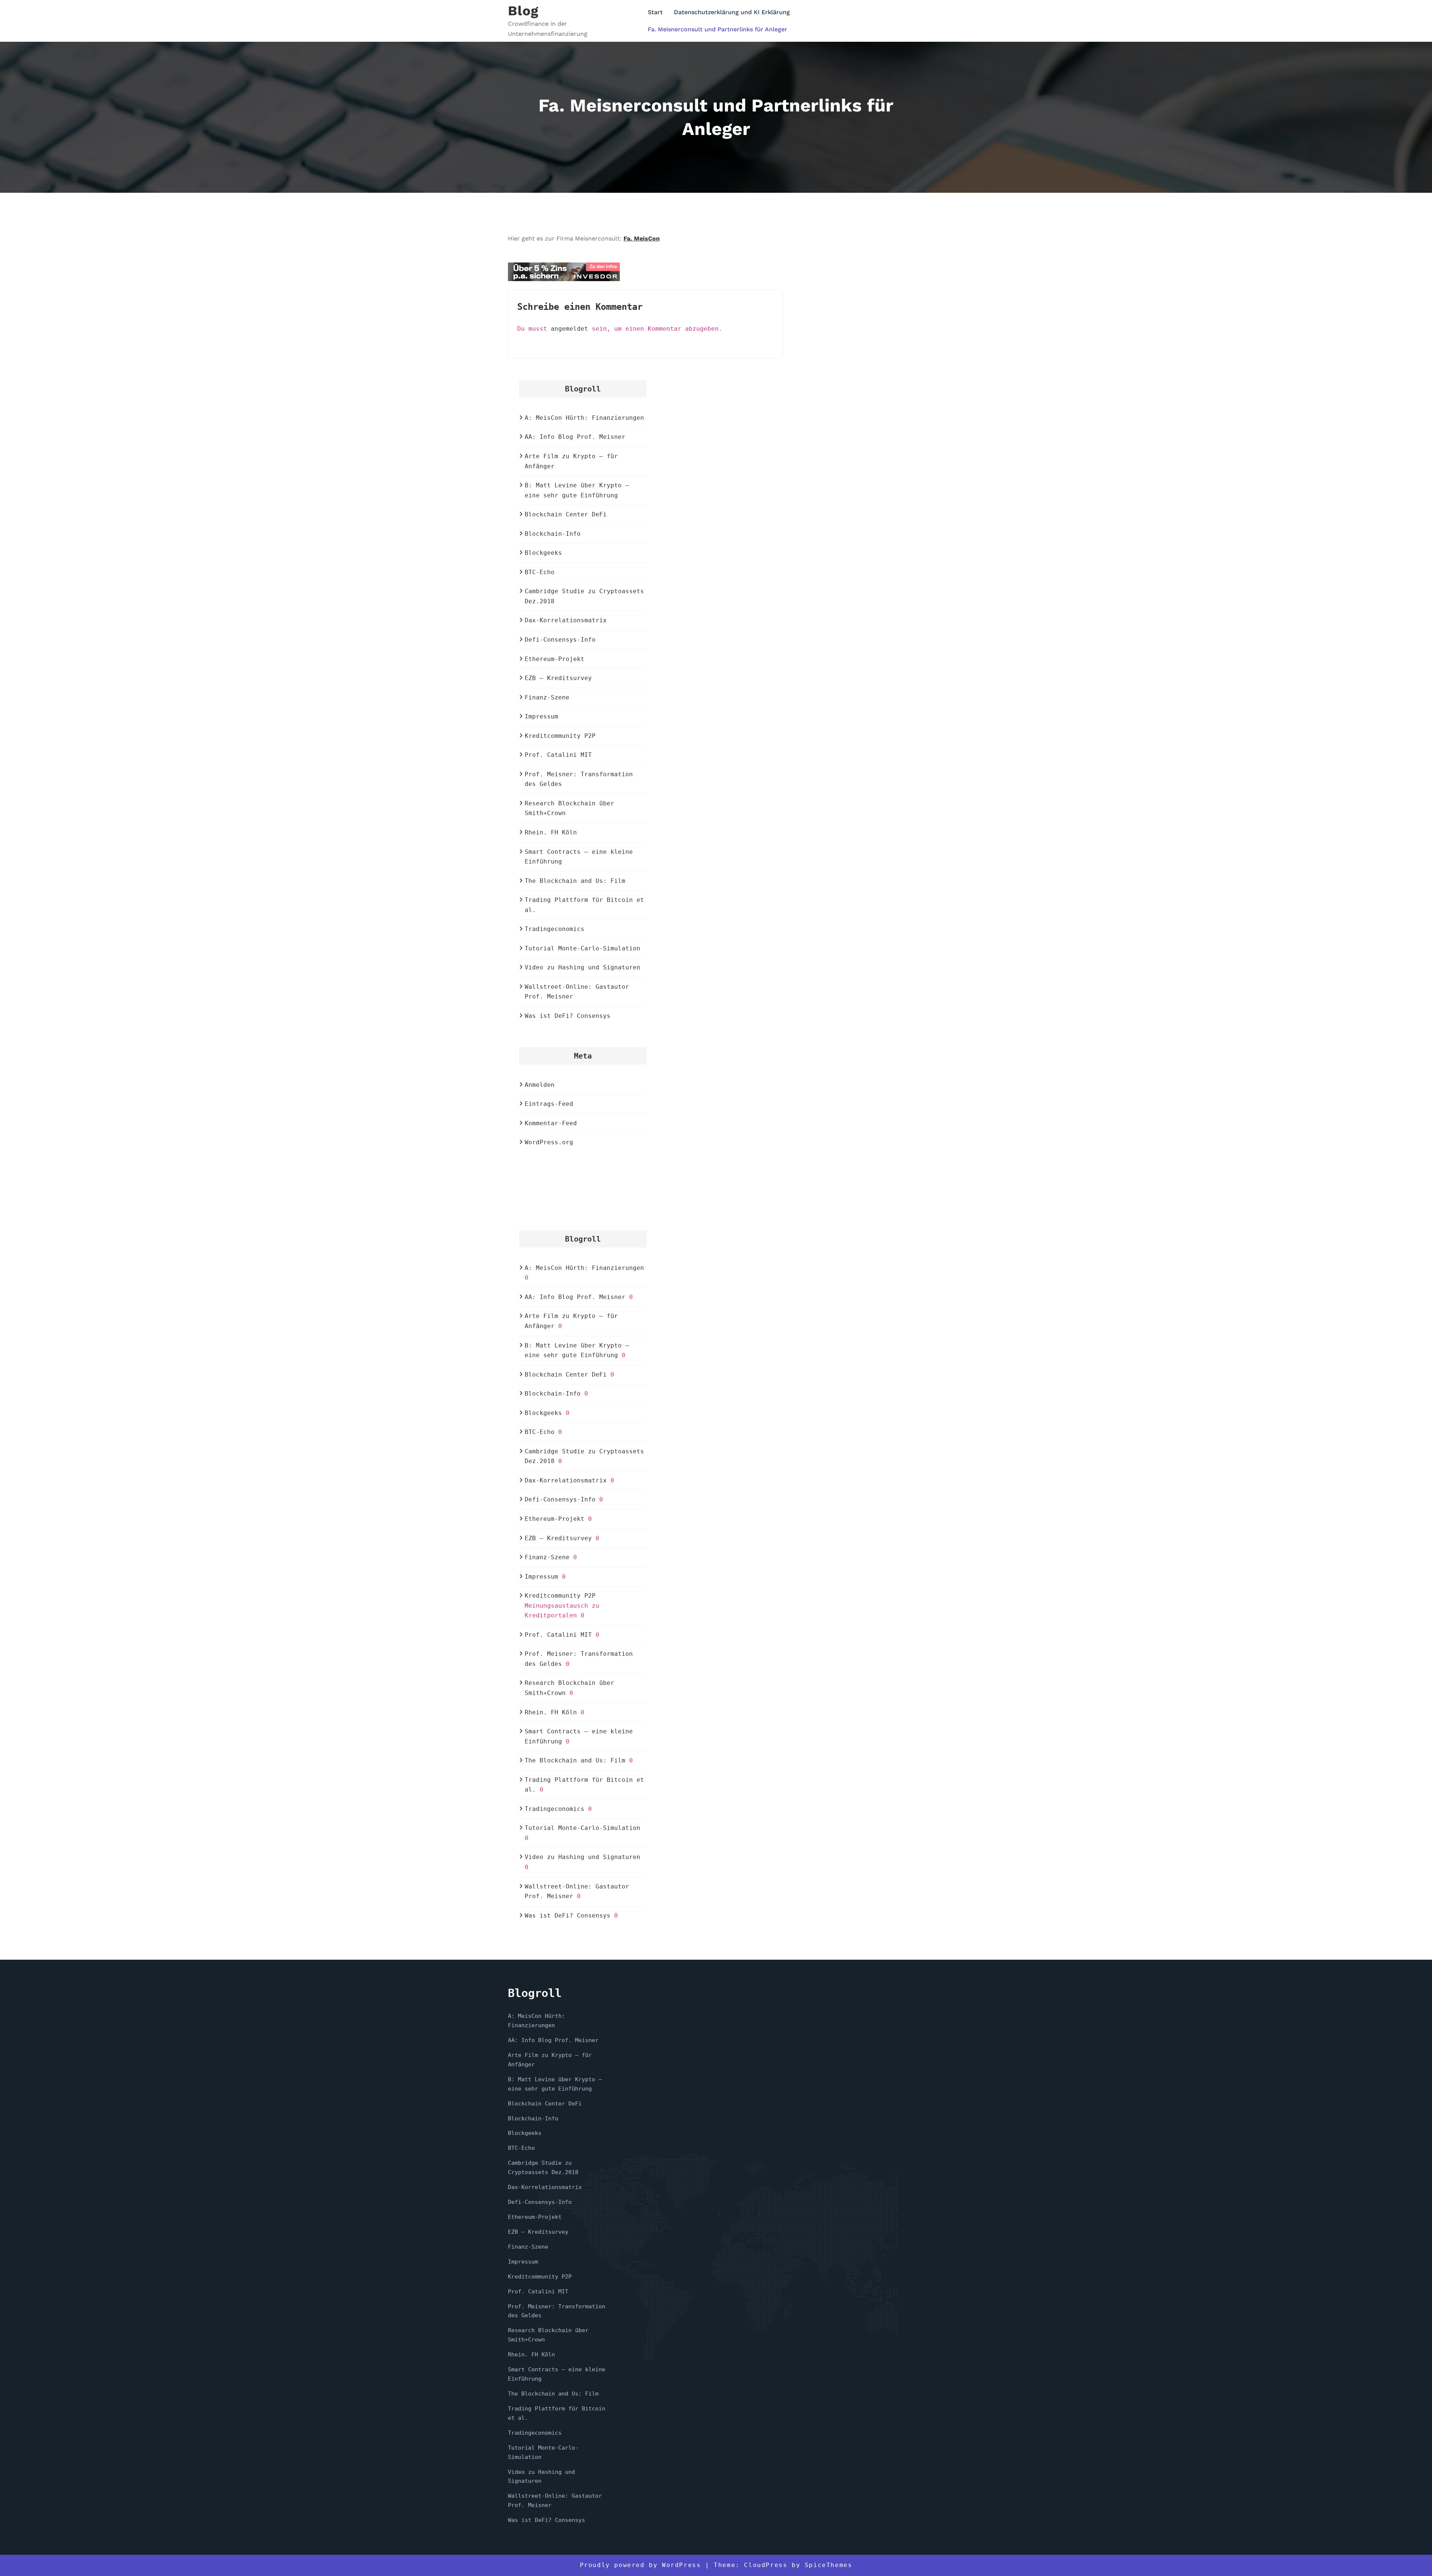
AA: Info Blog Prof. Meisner (575, 437)
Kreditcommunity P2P (560, 736)
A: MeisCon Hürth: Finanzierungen (584, 418)
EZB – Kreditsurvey (558, 678)
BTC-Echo (540, 572)
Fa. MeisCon (642, 238)
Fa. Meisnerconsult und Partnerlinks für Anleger (717, 29)
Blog (523, 11)
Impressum (541, 716)
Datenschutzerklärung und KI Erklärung (732, 12)
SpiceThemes (829, 2565)
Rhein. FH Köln (551, 832)
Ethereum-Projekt (555, 659)
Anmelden (540, 1085)
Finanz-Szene (547, 697)
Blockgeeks (543, 553)
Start (655, 12)
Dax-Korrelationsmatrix (566, 620)
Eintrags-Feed (549, 1104)
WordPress (681, 2565)
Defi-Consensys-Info (560, 640)
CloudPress (766, 2565)
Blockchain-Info (553, 534)
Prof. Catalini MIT (558, 755)
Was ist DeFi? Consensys (568, 1016)
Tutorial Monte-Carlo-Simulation (582, 948)
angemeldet (569, 329)
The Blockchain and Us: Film (575, 881)
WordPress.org (549, 1142)
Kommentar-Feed (551, 1123)
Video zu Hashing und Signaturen (582, 967)
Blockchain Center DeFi (566, 514)
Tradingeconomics (555, 929)
